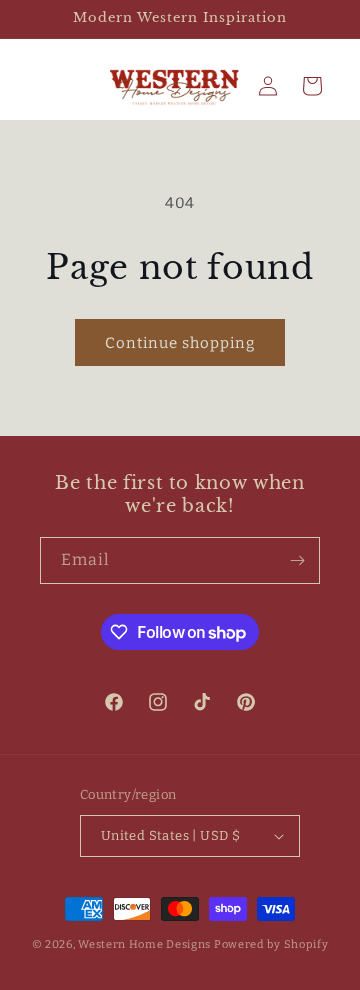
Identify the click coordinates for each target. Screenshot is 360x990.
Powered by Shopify (271, 944)
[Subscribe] (297, 560)
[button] (312, 86)
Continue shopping (180, 343)
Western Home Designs (144, 944)
